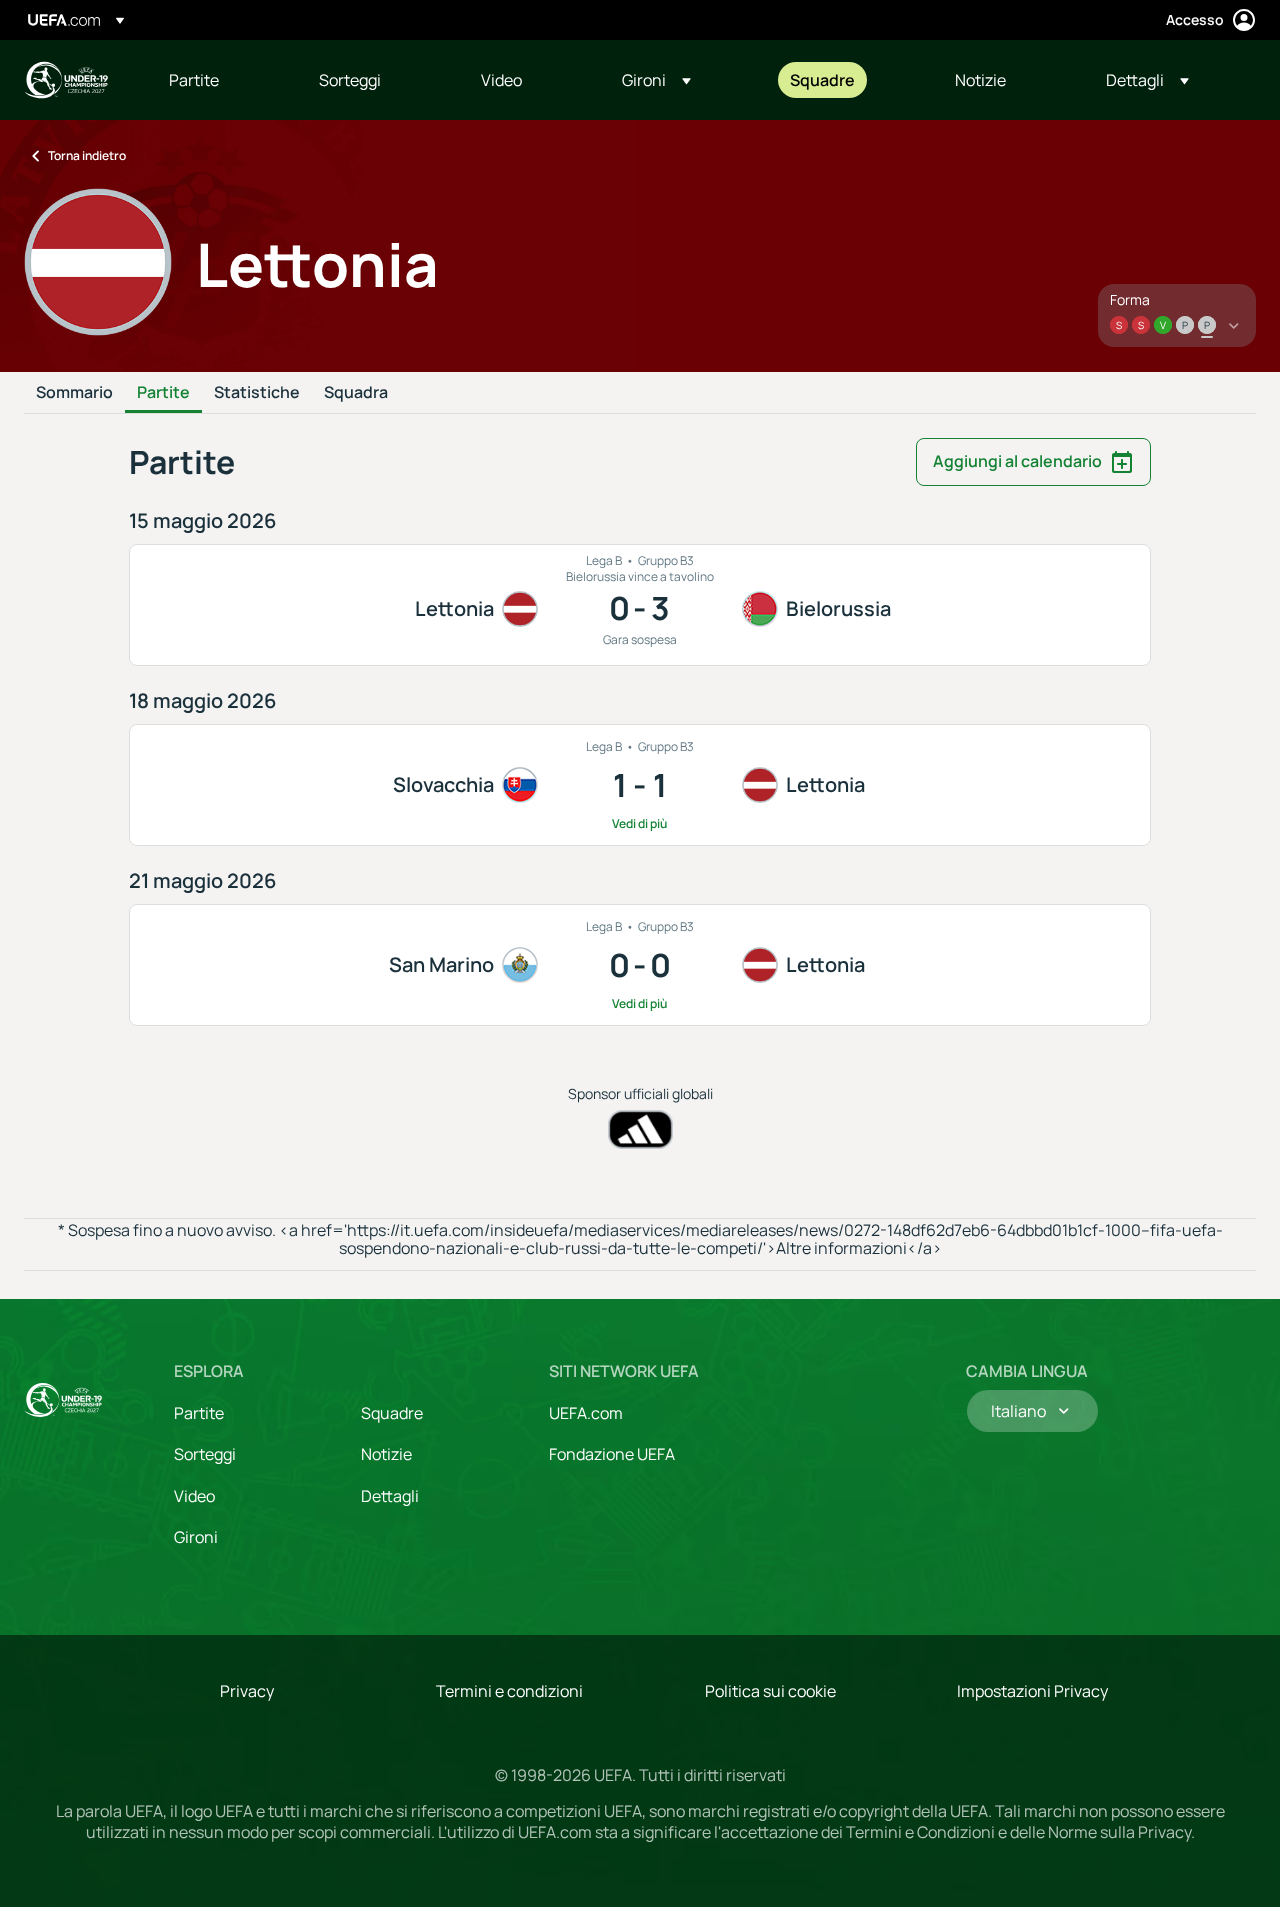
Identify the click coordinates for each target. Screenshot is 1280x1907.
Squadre (392, 1413)
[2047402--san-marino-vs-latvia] (640, 965)
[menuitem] (219, 80)
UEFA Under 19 (66, 80)
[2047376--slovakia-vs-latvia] (640, 785)
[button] (656, 80)
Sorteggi (205, 1454)
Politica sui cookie (770, 1691)
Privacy (247, 1691)
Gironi (196, 1537)
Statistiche (257, 393)
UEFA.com (586, 1413)
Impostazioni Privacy (1032, 1691)
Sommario (74, 393)
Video (194, 1496)
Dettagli (390, 1496)
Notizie (386, 1454)
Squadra (356, 393)
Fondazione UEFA (612, 1454)
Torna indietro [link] (87, 155)
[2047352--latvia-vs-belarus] (640, 605)
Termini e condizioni (509, 1691)
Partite (163, 393)
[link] (194, 80)
